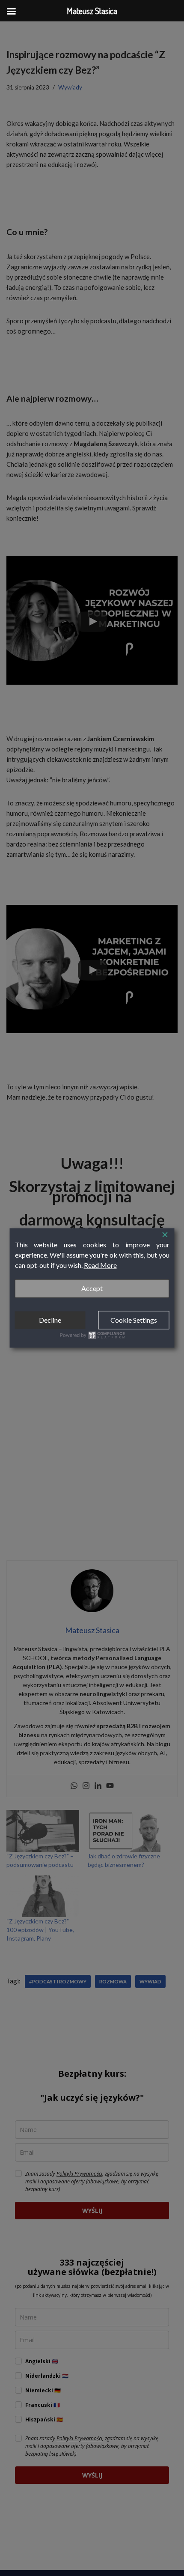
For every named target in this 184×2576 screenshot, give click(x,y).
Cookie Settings (134, 1320)
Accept (92, 1288)
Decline (50, 1320)
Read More (100, 1265)
